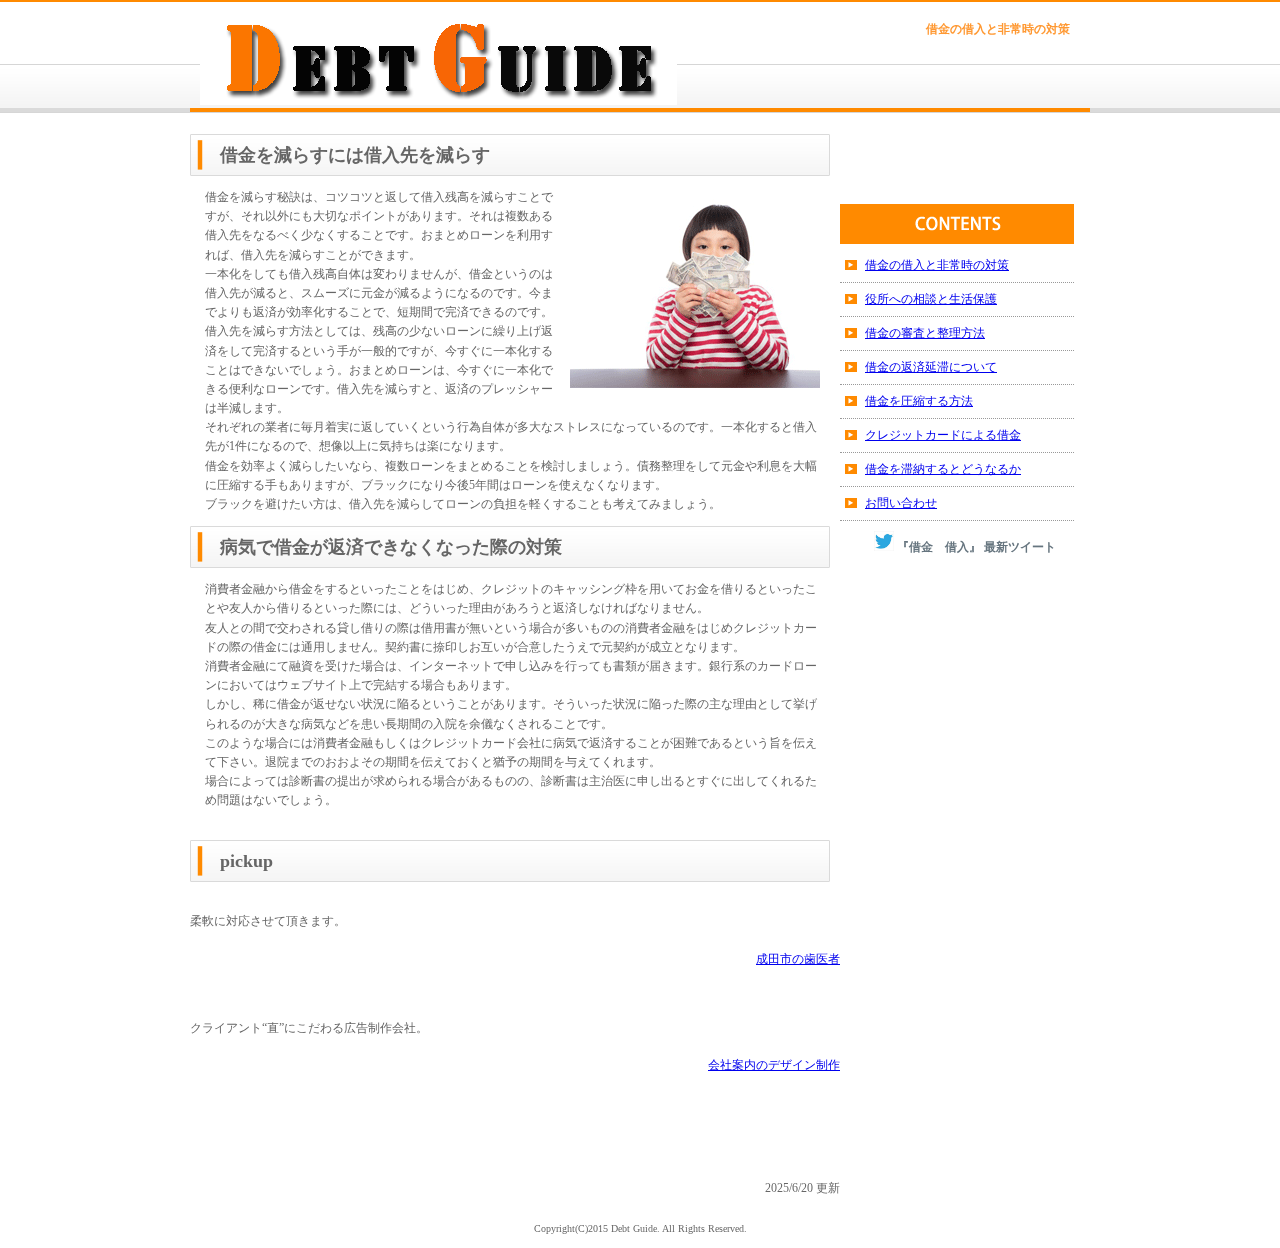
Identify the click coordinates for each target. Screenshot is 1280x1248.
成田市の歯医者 (798, 959)
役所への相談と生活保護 (931, 299)
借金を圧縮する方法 (919, 401)
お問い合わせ (901, 503)
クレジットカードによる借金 (943, 435)
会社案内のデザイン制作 (774, 1065)
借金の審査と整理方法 (925, 333)
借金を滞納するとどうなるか (943, 469)
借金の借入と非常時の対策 (937, 265)
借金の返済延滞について (931, 367)
